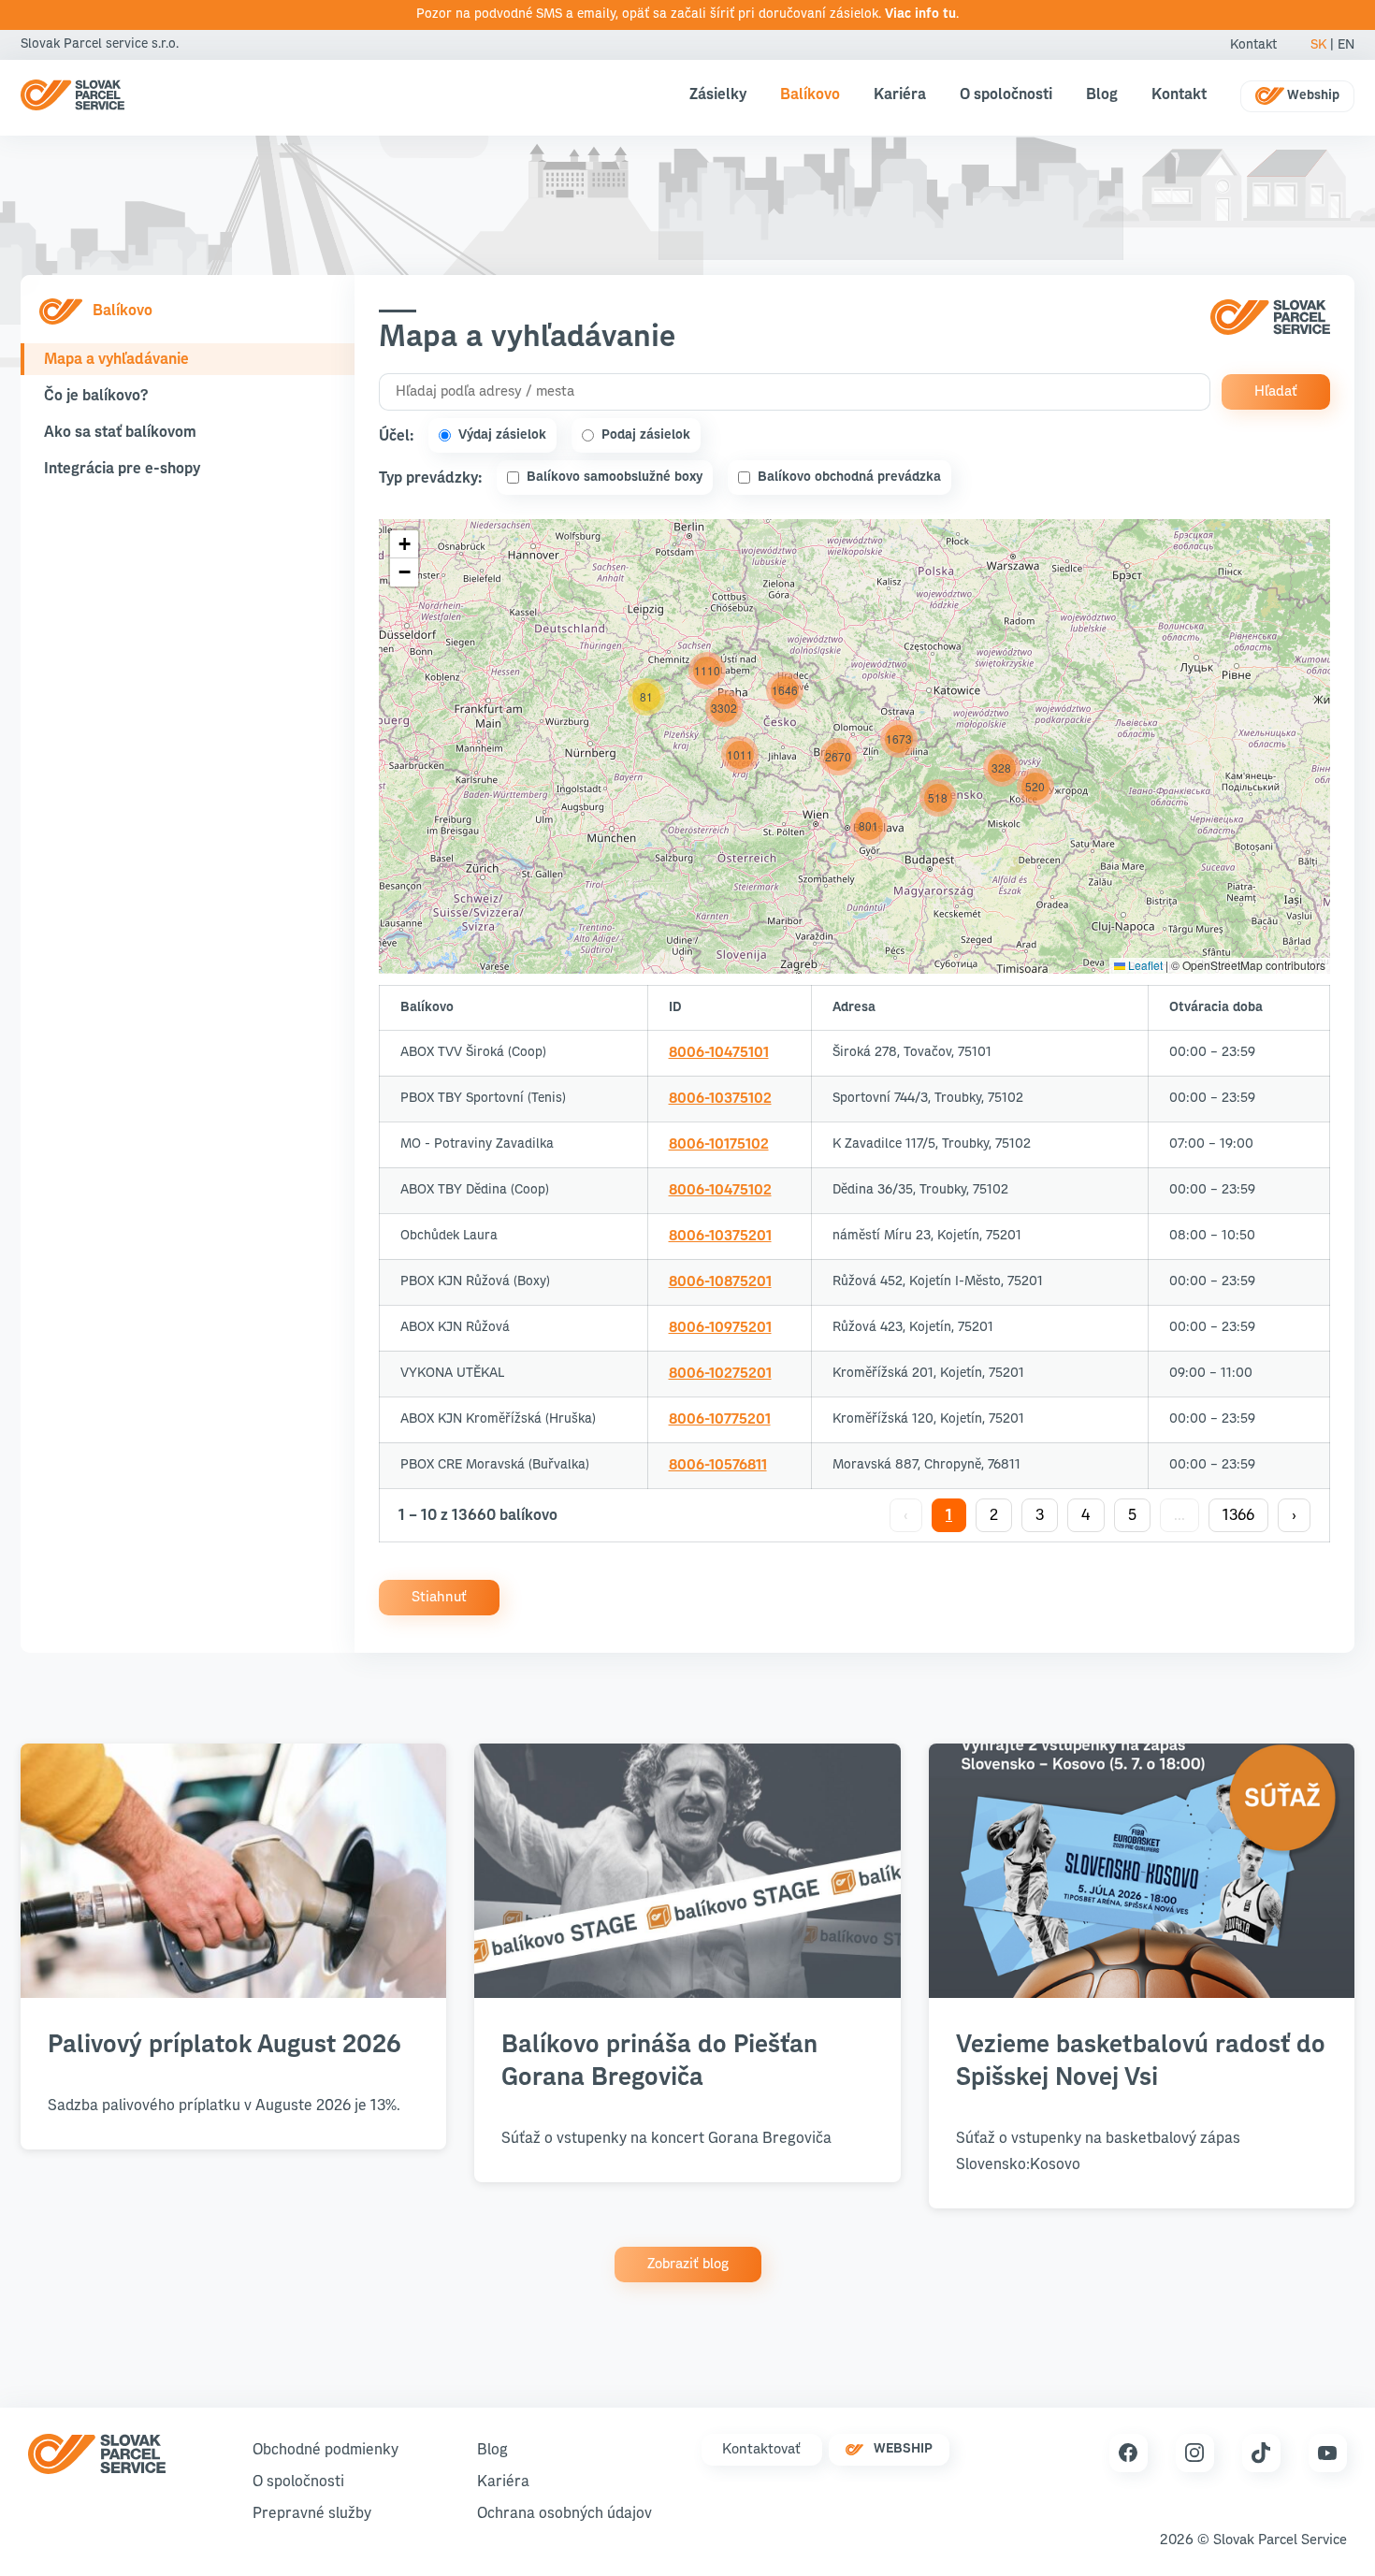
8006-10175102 (719, 1144)
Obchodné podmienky (326, 2450)
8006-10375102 (720, 1099)
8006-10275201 (720, 1374)
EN (1346, 45)
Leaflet (1144, 965)
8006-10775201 (720, 1419)
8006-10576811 (718, 1465)
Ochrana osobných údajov (564, 2513)
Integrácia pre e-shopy (122, 469)
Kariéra (900, 94)
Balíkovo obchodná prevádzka (849, 477)
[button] (1002, 768)
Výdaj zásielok (502, 435)
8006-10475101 (719, 1053)
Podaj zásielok (646, 435)
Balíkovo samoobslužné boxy (615, 477)
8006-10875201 (720, 1282)
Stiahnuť (439, 1597)
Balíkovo (810, 94)
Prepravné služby (312, 2513)
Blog (1102, 94)
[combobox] (795, 392)
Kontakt (1253, 45)
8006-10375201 (720, 1236)
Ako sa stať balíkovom (120, 432)
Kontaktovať (761, 2449)
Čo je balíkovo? (96, 396)
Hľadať (1276, 391)
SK (1318, 45)
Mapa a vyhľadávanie (116, 359)
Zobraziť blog (688, 2264)
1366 (1238, 1515)
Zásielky (718, 94)
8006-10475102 (720, 1190)
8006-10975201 (720, 1328)
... (1180, 1515)
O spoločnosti (1006, 94)
